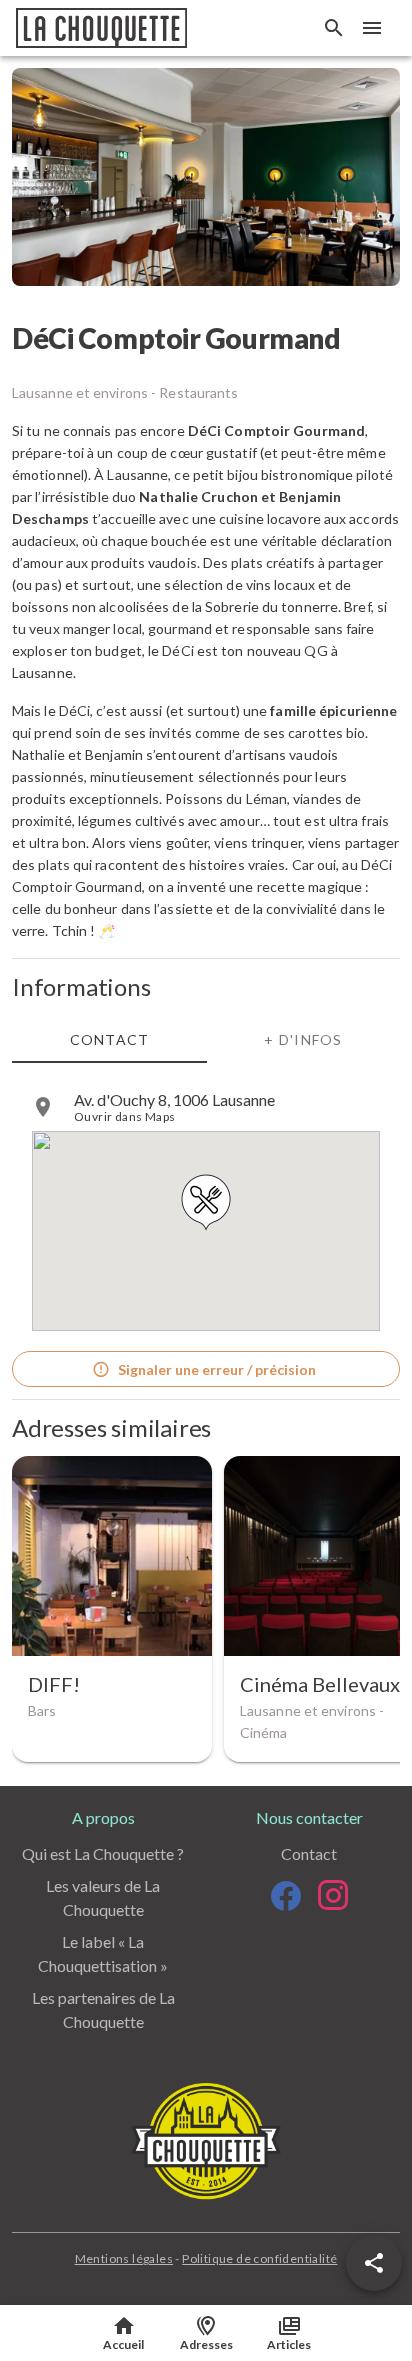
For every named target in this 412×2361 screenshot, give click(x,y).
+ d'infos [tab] (303, 1039)
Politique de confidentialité (259, 2258)
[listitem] (206, 1107)
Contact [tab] (110, 1039)
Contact (309, 1853)
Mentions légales (124, 2258)
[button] (374, 2263)
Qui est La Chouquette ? (103, 1853)
